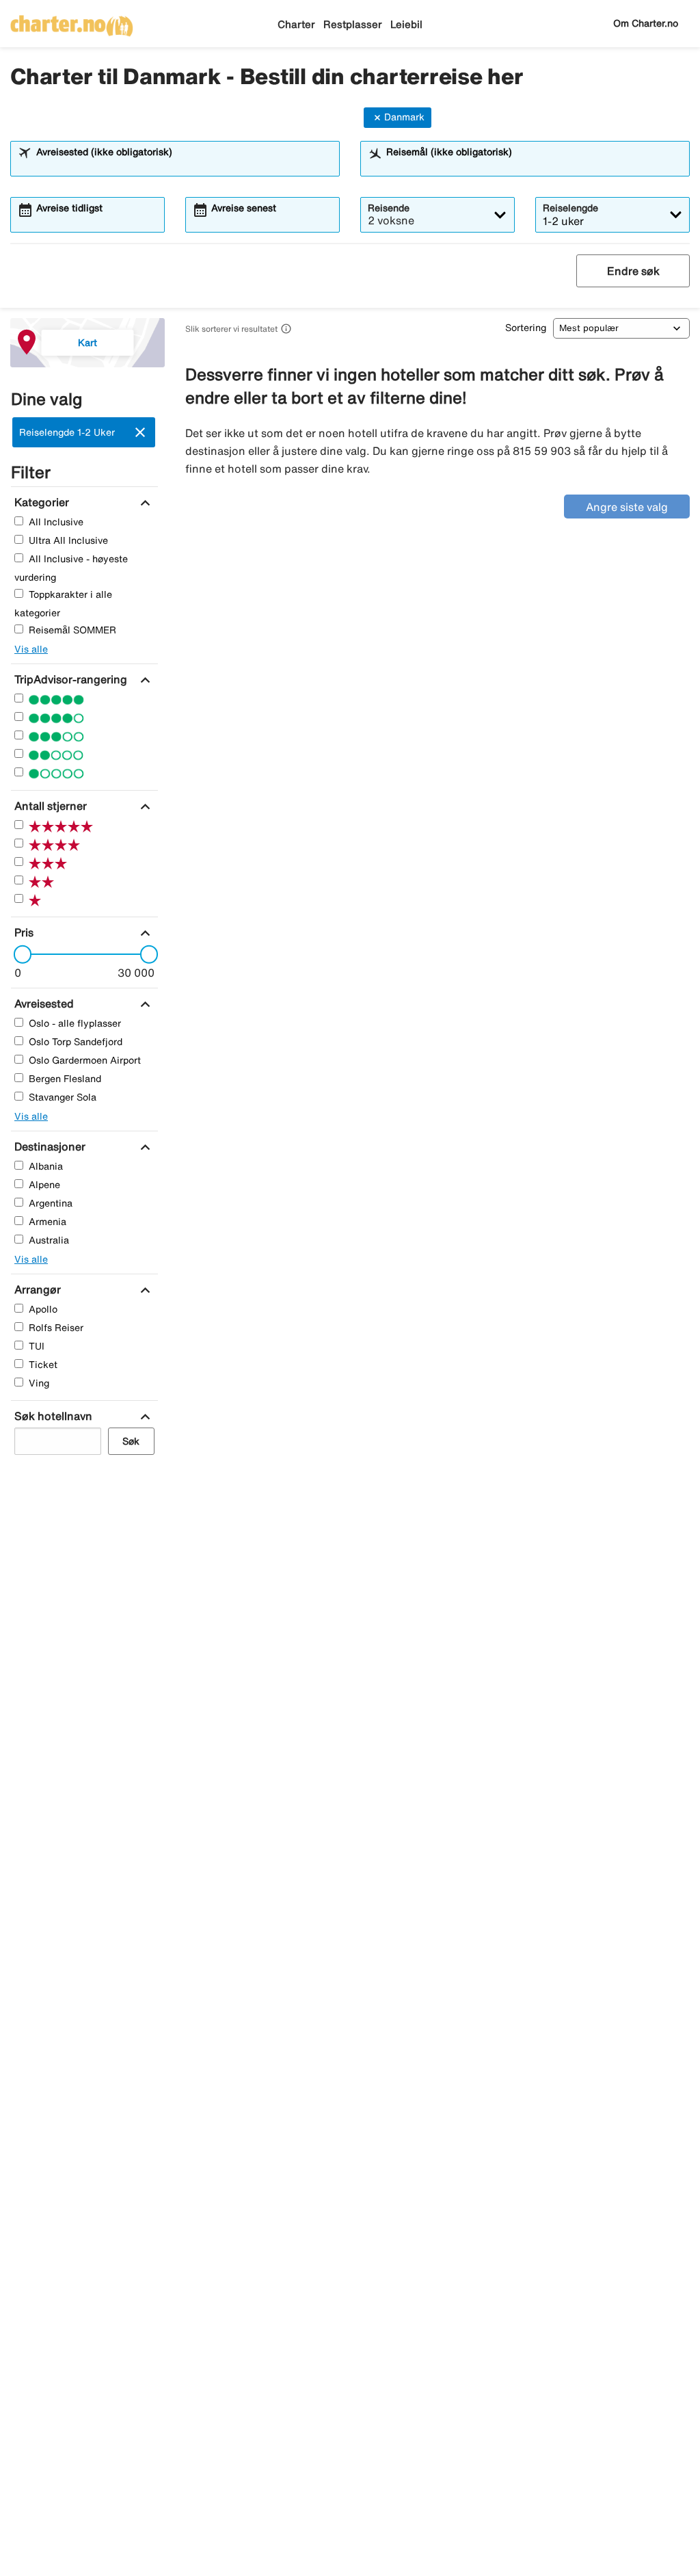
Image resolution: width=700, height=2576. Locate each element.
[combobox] (184, 165)
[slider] (18, 954)
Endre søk (633, 271)
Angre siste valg (627, 507)
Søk (131, 1441)
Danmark (404, 117)
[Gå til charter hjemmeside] (72, 21)
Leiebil (406, 24)
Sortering (526, 328)
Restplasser (353, 24)
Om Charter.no (646, 23)
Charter (296, 24)
